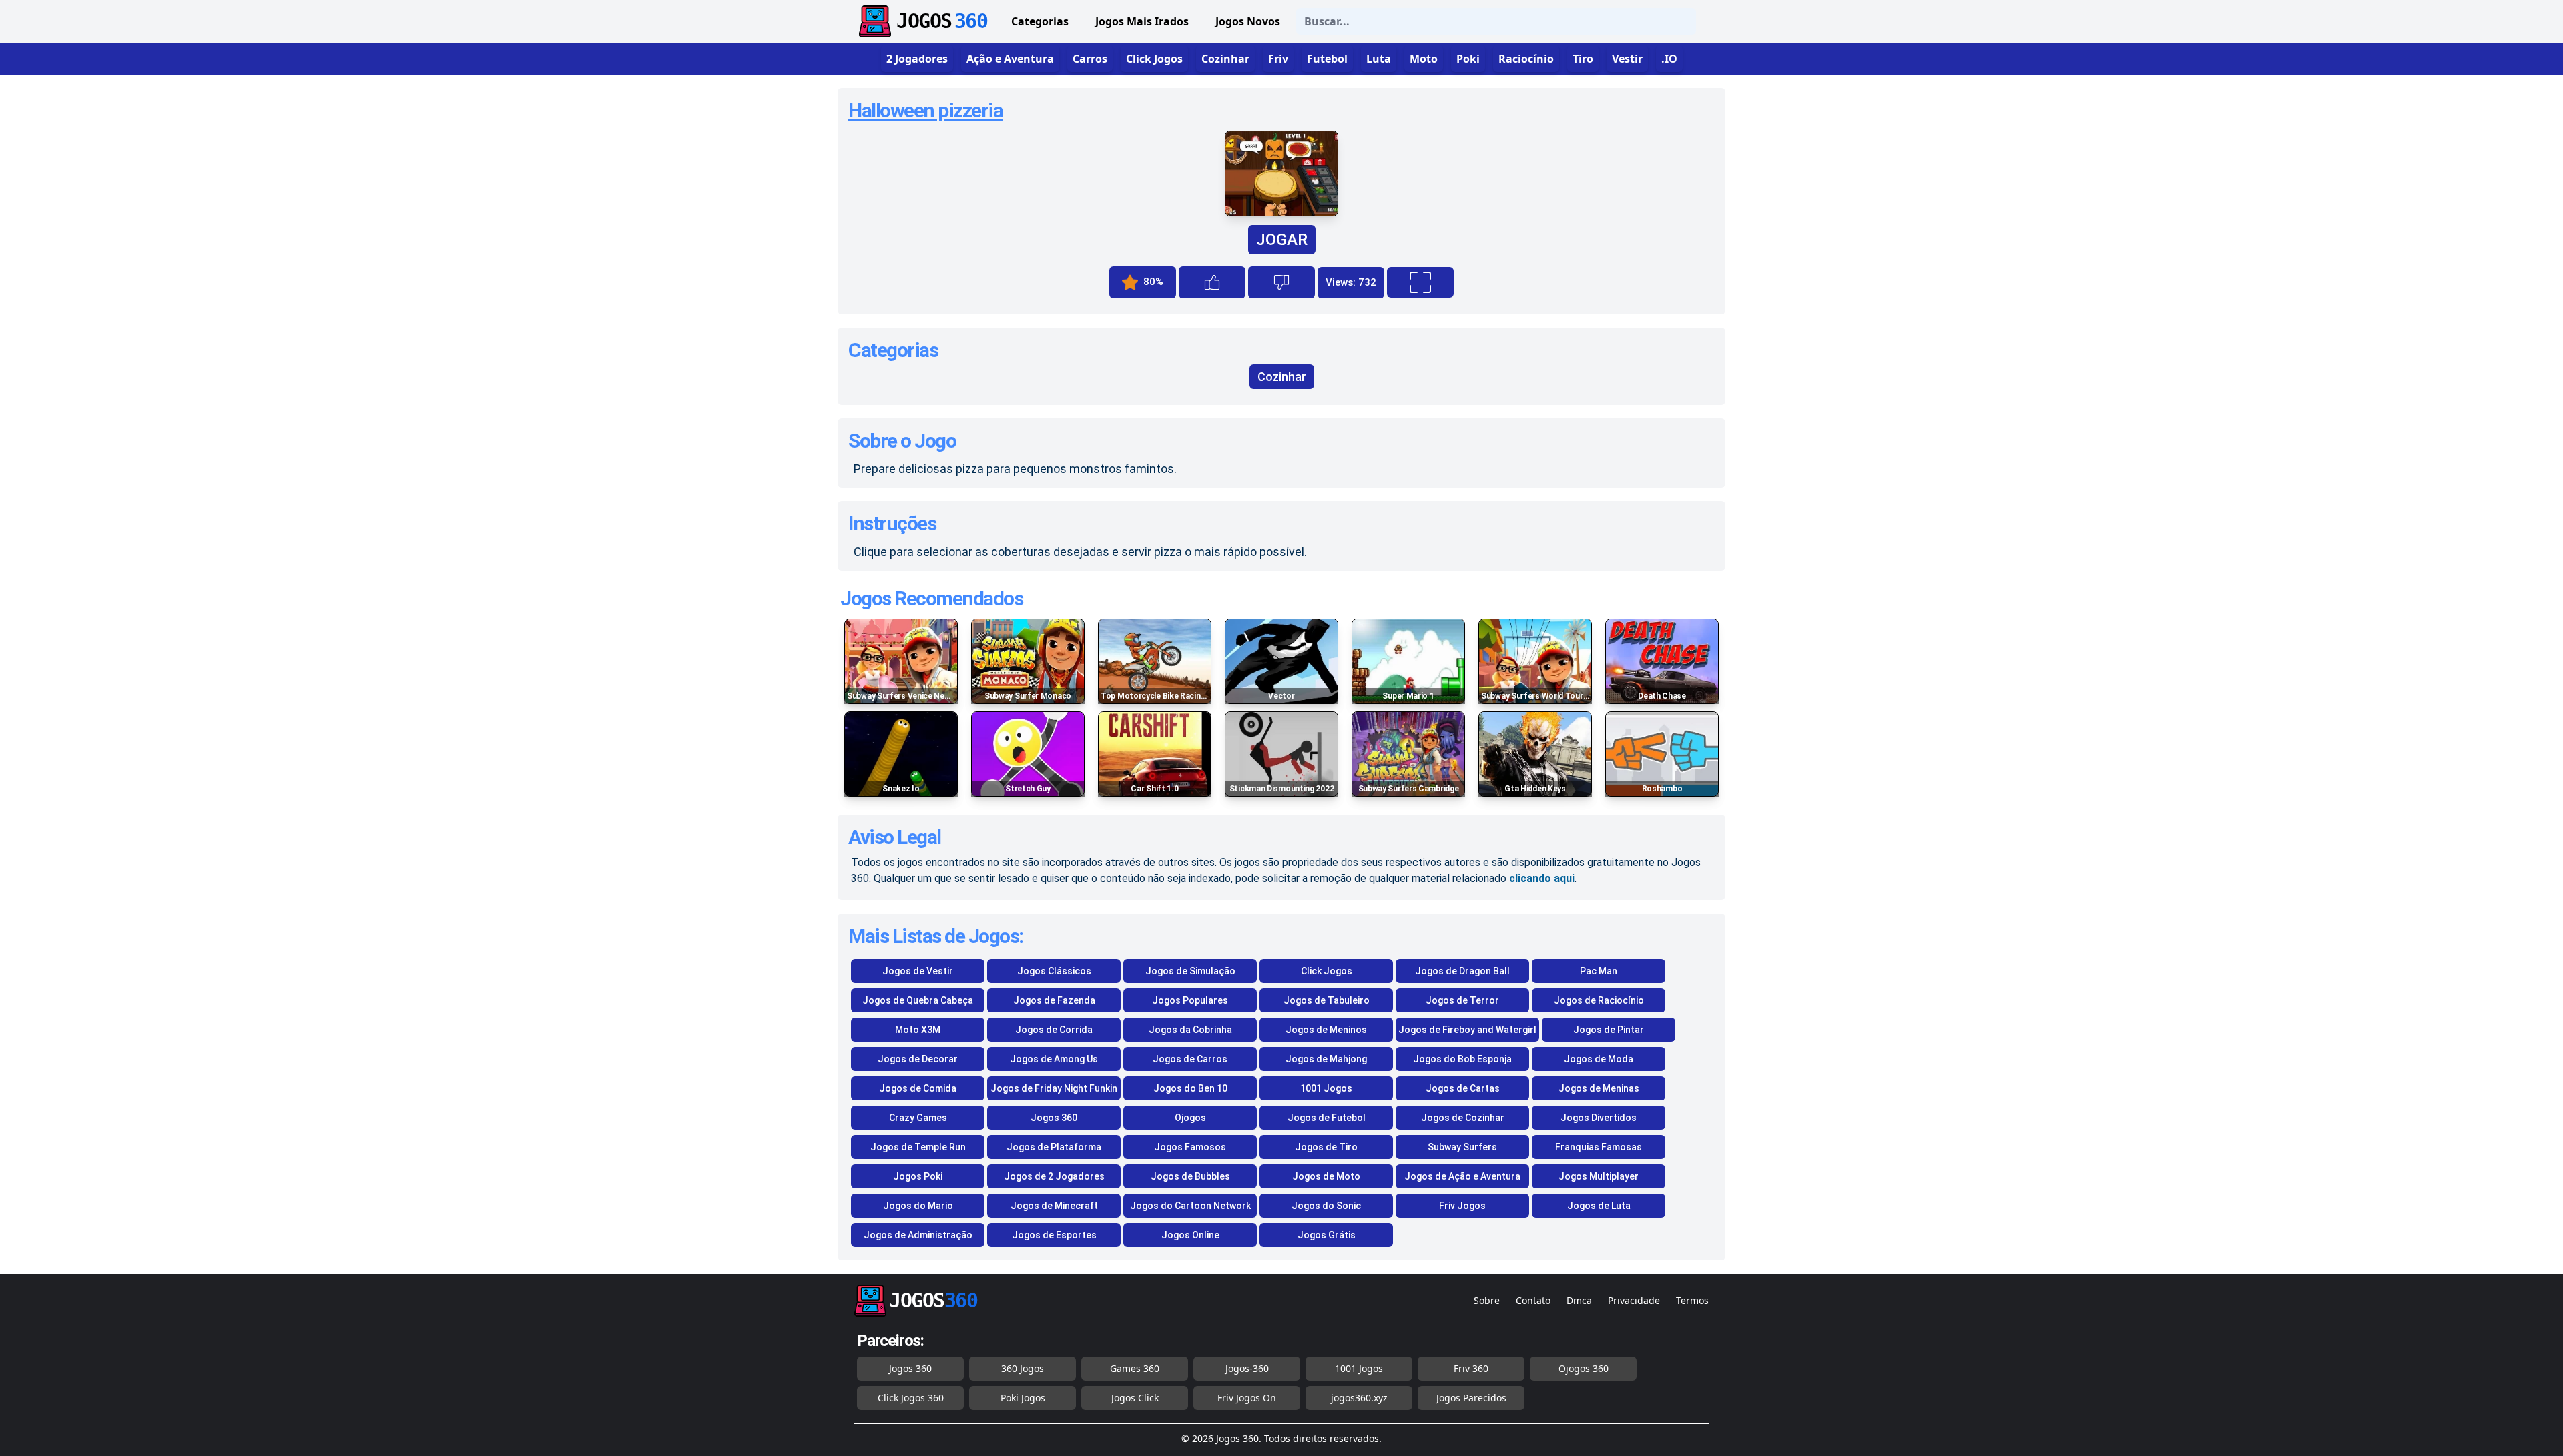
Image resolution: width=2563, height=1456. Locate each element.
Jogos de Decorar (918, 1059)
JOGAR (1282, 240)
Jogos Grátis (1327, 1235)
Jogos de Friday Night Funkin (1054, 1088)
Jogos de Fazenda (1054, 1000)
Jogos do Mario (918, 1206)
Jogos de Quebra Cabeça (918, 1000)
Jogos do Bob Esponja (1462, 1059)
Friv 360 (1471, 1368)
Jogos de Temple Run (918, 1147)
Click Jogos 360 (911, 1398)
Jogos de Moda (1599, 1059)
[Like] (1212, 282)
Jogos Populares (1190, 1000)
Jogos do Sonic (1326, 1206)
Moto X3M (918, 1030)
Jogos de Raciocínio (1599, 1000)
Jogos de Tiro (1326, 1147)
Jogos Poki (918, 1176)
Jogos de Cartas (1463, 1088)
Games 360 (1135, 1368)
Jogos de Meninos (1326, 1030)
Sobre (1487, 1300)
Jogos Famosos (1190, 1147)
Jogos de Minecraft (1054, 1206)
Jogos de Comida (918, 1088)
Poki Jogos (1023, 1398)
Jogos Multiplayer (1599, 1176)
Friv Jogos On (1247, 1398)
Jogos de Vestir (918, 971)
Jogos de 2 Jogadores (1054, 1176)
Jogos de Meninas (1599, 1088)
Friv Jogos (1462, 1206)
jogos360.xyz (1359, 1398)
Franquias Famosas (1599, 1147)
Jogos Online (1190, 1235)
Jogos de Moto (1326, 1176)
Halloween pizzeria (925, 110)
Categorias (1040, 21)
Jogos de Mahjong (1326, 1059)
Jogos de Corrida (1054, 1030)
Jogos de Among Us (1054, 1059)
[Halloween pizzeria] (1281, 213)
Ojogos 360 (1584, 1368)
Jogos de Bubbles (1190, 1176)
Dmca (1579, 1300)
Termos (1692, 1300)
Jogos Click (1135, 1398)
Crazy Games (918, 1118)
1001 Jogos (1326, 1088)
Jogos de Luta (1599, 1206)
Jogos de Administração (918, 1235)
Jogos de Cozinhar (1463, 1118)
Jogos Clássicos (1054, 971)
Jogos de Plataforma (1054, 1147)
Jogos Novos (1248, 21)
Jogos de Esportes (1054, 1235)
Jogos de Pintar (1609, 1030)
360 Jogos (1023, 1368)
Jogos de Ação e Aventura (1462, 1176)
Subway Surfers (1462, 1147)
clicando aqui (1542, 878)
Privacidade (1634, 1300)
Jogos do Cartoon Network (1190, 1206)
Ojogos (1190, 1118)
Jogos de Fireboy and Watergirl (1467, 1030)
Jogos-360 (1247, 1368)
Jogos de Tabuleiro (1327, 1000)
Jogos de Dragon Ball (1462, 971)
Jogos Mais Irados (1142, 21)
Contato (1533, 1300)
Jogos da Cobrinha (1190, 1030)
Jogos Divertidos (1599, 1118)
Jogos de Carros (1190, 1059)
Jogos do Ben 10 (1190, 1088)
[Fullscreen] (1420, 282)
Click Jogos (1327, 971)
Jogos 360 (1054, 1118)
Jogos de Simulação (1190, 971)
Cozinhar (1282, 377)
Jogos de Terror (1462, 1000)
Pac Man (1599, 971)
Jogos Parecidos (1471, 1398)
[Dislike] (1281, 282)
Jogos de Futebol (1327, 1118)
